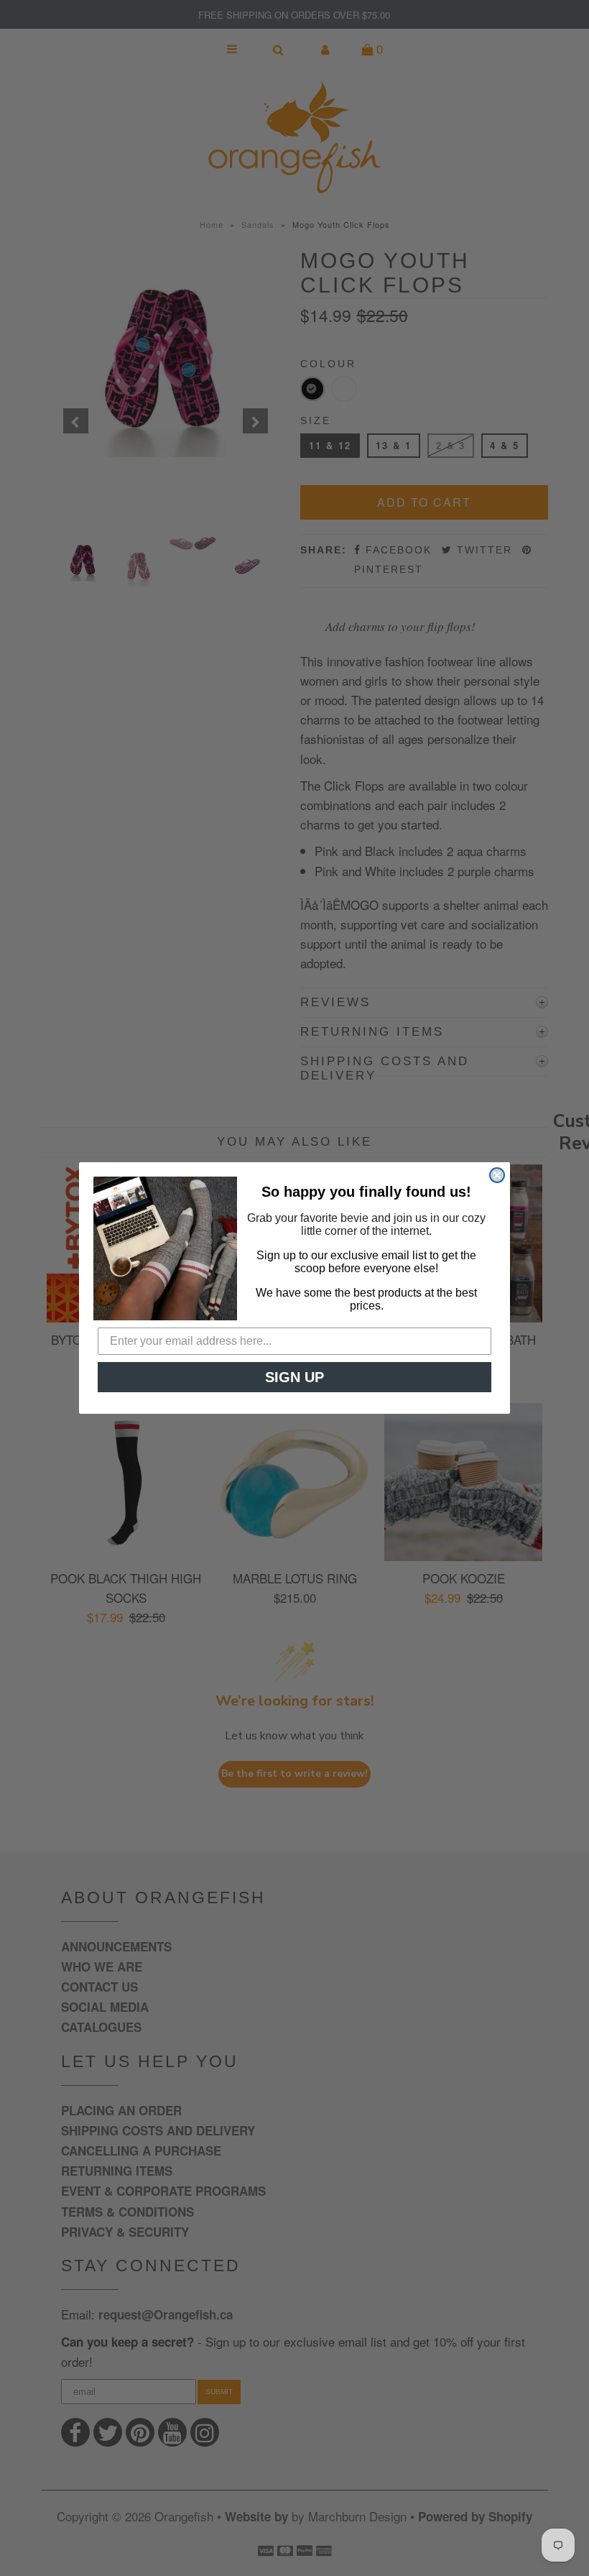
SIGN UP (294, 1377)
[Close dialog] (497, 1175)
